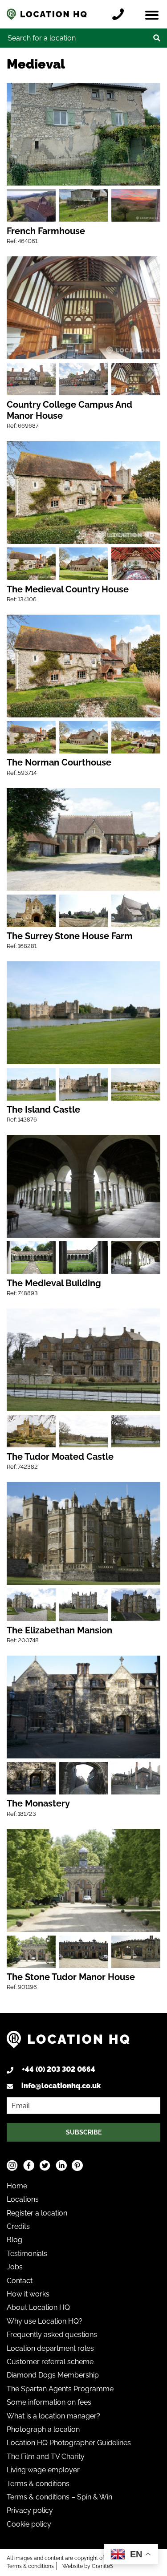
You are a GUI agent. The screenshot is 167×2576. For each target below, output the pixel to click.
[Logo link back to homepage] (68, 2043)
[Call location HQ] (120, 14)
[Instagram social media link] (12, 2165)
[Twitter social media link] (45, 2165)
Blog (14, 2240)
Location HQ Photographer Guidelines (69, 2443)
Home (17, 2186)
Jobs (15, 2267)
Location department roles (50, 2348)
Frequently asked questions (52, 2335)
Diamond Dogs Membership (53, 2375)
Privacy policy (30, 2510)
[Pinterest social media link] (77, 2165)
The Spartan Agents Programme (60, 2389)
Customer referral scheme (50, 2362)
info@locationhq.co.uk (61, 2086)
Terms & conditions (38, 2484)
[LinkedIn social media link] (61, 2165)
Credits (18, 2226)
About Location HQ (38, 2307)
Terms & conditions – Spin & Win (59, 2497)
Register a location (37, 2213)
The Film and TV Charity (46, 2457)
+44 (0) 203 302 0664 (59, 2069)
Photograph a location (43, 2429)
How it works (28, 2294)
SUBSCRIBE (84, 2132)
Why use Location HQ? (45, 2321)
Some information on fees (49, 2402)
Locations (23, 2199)
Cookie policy (29, 2524)
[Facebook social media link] (29, 2165)
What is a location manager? (53, 2416)
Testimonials (27, 2254)
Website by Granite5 (88, 2566)
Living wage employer (43, 2470)
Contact (20, 2281)
